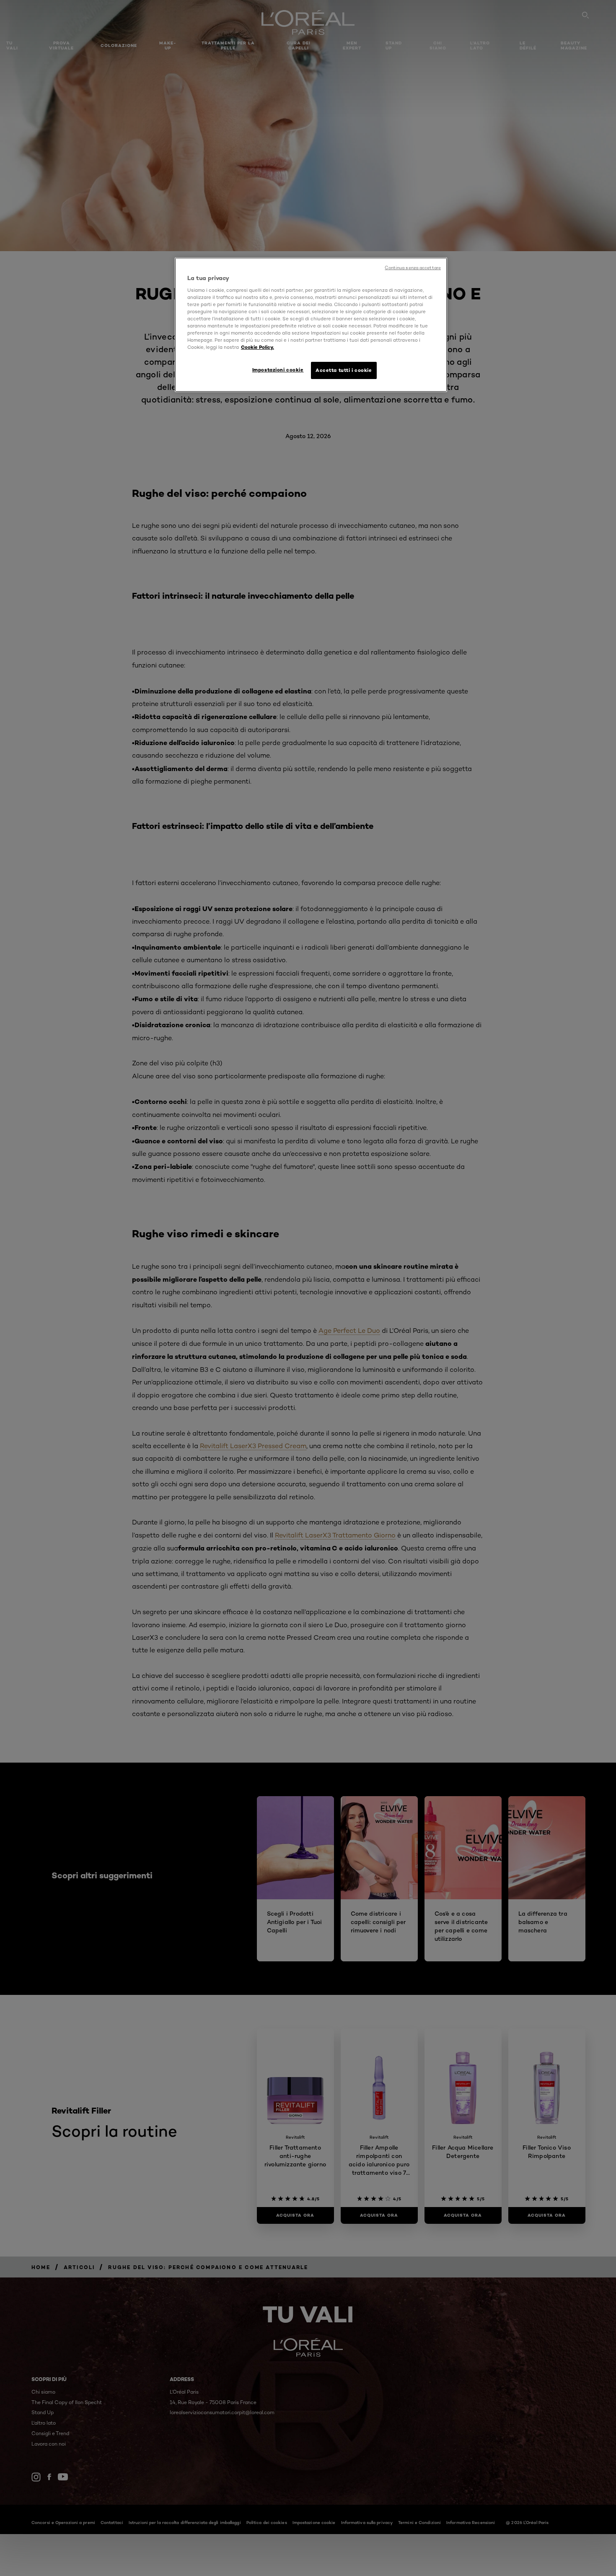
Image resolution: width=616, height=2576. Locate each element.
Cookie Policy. (258, 347)
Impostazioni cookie (278, 370)
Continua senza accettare (413, 268)
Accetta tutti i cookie (344, 370)
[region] (311, 325)
